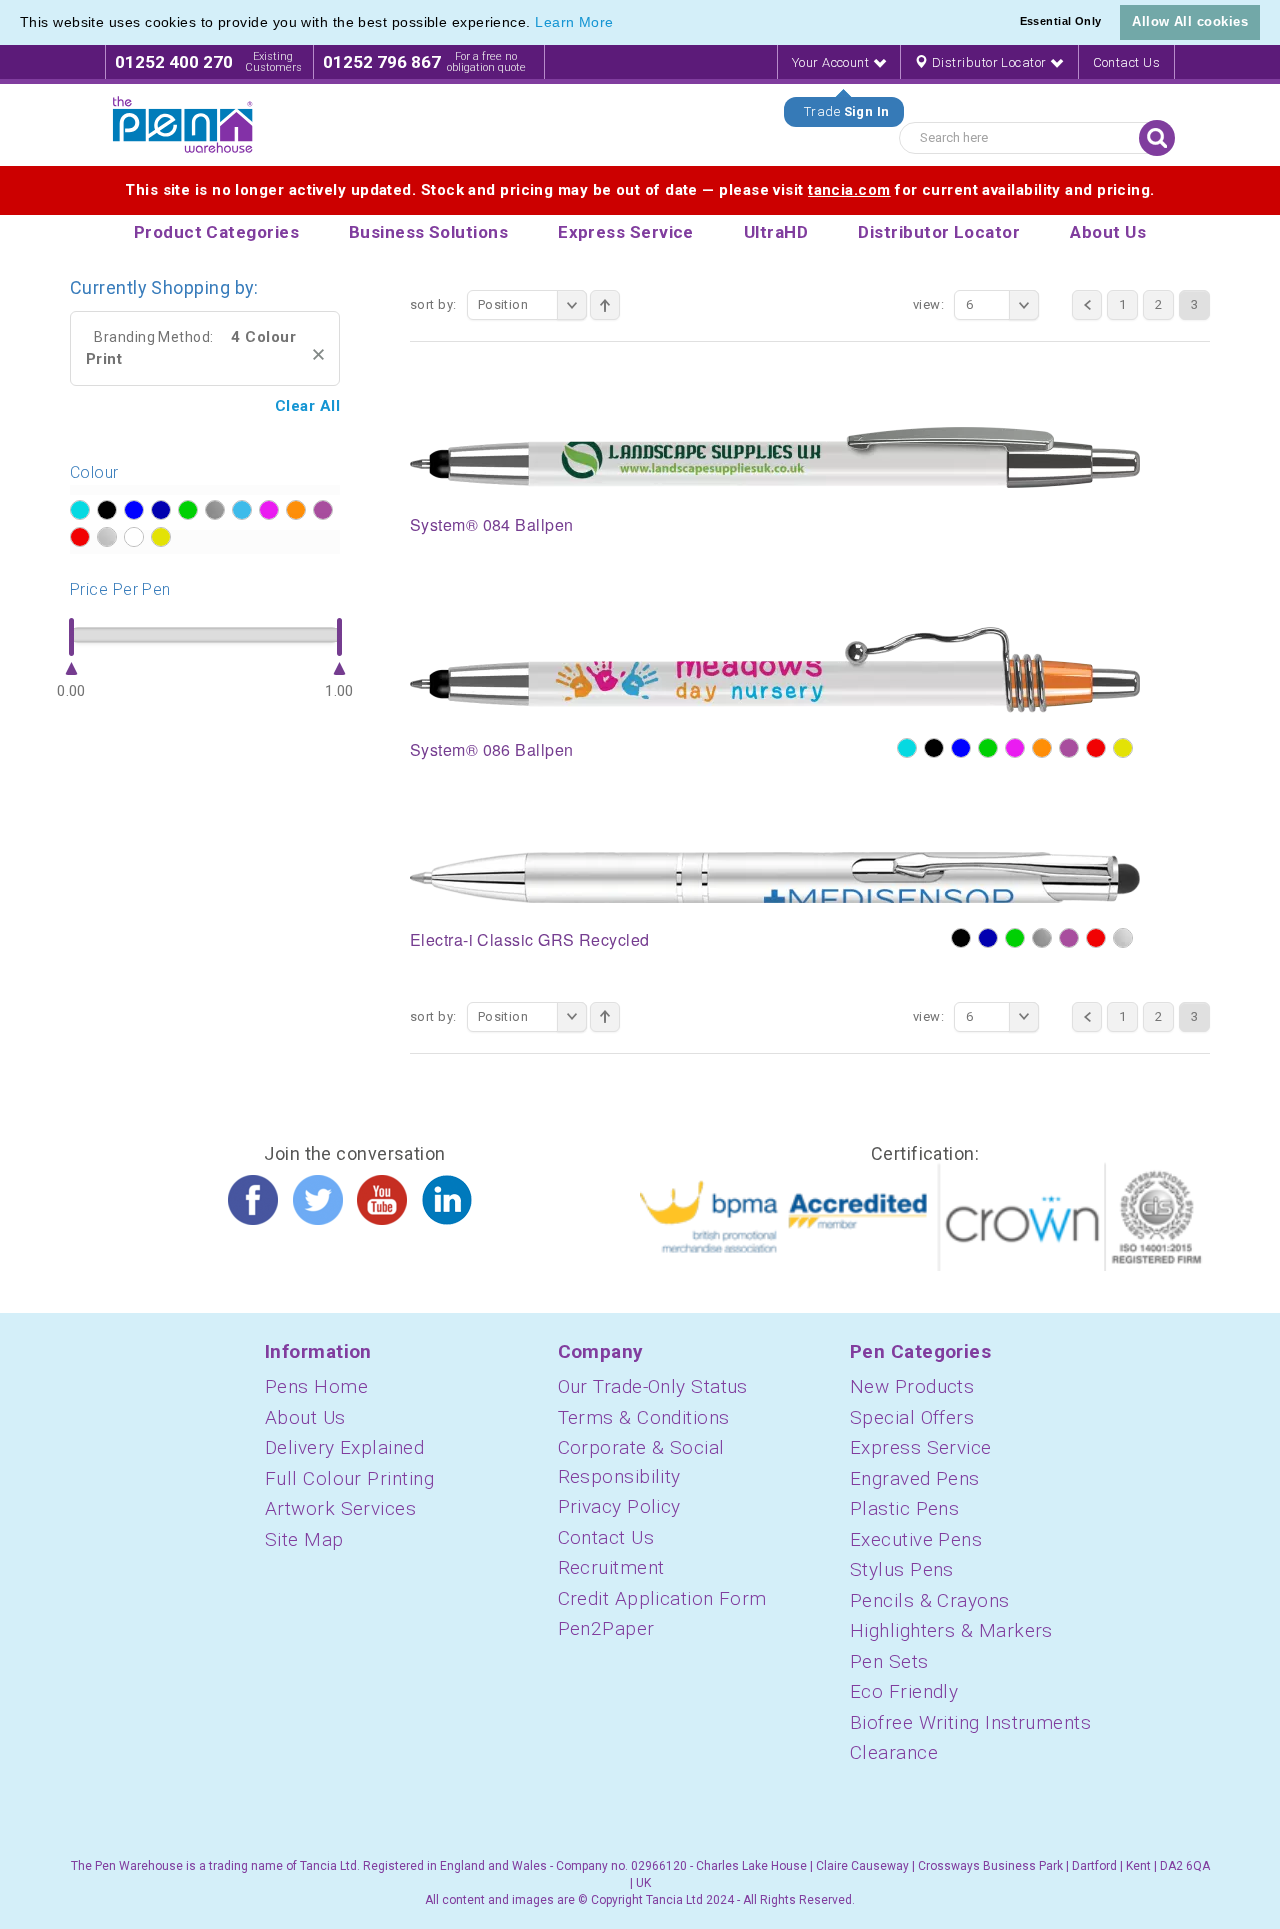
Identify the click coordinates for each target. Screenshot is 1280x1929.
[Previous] (1087, 305)
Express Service (921, 1447)
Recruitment (611, 1567)
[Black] (934, 748)
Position (503, 304)
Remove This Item (318, 354)
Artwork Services (340, 1508)
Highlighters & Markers (951, 1630)
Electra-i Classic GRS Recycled (530, 939)
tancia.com (849, 190)
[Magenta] (1015, 748)
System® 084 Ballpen (492, 524)
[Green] (988, 748)
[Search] (1157, 138)
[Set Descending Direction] (605, 305)
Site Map (304, 1539)
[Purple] (1069, 748)
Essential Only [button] (1061, 21)
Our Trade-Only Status (653, 1386)
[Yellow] (1123, 748)
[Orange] (1042, 748)
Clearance (894, 1752)
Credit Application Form (662, 1598)
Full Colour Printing (349, 1478)
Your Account (832, 62)
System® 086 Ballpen (492, 749)
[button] (621, 24)
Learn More (574, 22)
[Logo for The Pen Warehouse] (183, 125)
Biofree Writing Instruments (970, 1722)
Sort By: (433, 304)
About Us (305, 1417)
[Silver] (1123, 938)
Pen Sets (889, 1661)
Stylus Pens (902, 1569)
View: (928, 304)
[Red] (1096, 748)
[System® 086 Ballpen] (775, 669)
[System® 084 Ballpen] (775, 456)
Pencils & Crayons (930, 1600)
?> (80, 510)
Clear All (307, 406)
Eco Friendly (904, 1691)
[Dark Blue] (988, 938)
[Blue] (961, 748)
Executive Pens (916, 1539)
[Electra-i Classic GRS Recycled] (775, 876)
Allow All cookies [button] (1190, 21)
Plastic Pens (904, 1508)
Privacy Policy (619, 1506)
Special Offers (912, 1417)
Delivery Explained (344, 1447)
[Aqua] (907, 748)
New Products (912, 1386)
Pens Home (316, 1386)
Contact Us (1127, 62)
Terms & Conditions (644, 1417)
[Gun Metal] (1042, 938)
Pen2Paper (606, 1628)
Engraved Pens (915, 1478)
